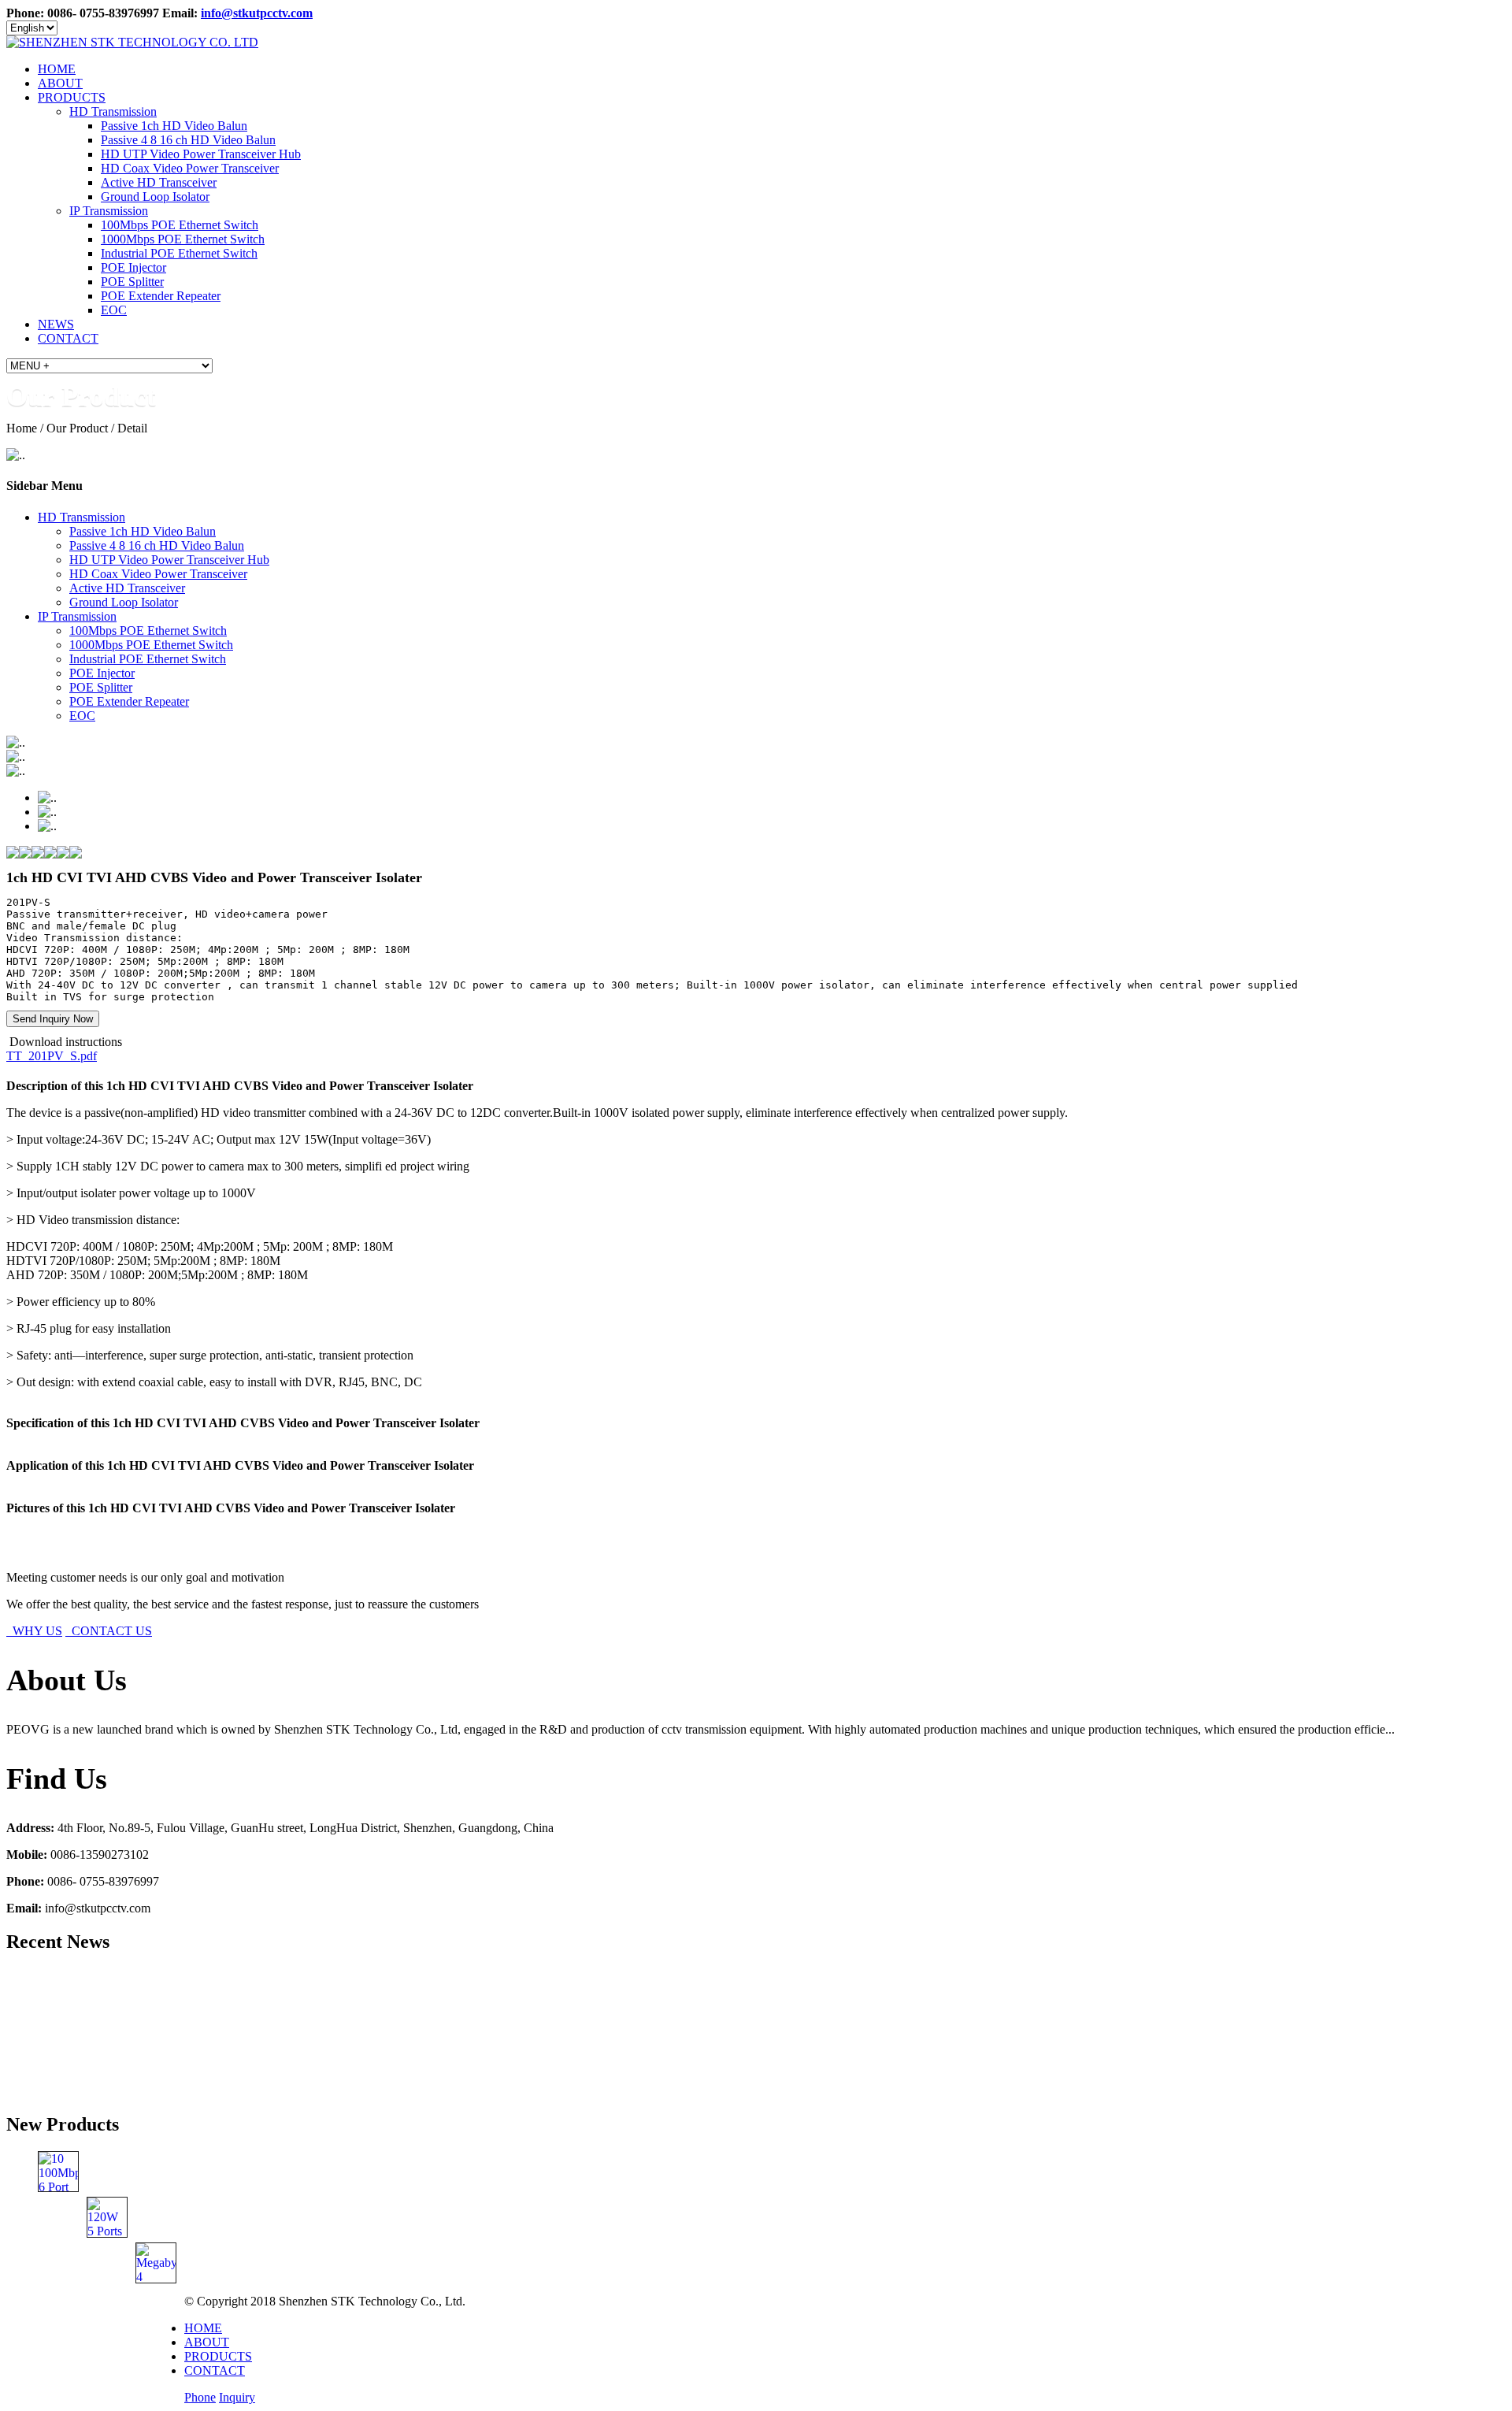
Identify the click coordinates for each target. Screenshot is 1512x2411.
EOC (114, 310)
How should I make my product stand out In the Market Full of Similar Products (237, 1979)
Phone (200, 2397)
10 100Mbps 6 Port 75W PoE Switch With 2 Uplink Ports (231, 2162)
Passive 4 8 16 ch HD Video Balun (188, 140)
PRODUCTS (72, 97)
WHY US (34, 1631)
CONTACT (68, 338)
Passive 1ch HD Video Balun (174, 126)
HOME (57, 69)
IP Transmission (109, 211)
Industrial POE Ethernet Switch (179, 253)
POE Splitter (132, 282)
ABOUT (60, 83)
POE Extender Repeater (161, 296)
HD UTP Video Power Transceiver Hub (201, 154)
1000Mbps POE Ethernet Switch (183, 239)
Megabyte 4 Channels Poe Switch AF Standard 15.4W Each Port (346, 2254)
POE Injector (133, 267)
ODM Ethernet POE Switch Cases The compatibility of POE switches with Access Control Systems (287, 2025)
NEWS (56, 324)
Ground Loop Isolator (155, 197)
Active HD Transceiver (159, 182)
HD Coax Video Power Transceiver (190, 168)
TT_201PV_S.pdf (52, 1056)
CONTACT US (109, 1631)
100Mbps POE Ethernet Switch (180, 225)
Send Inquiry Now (53, 1019)
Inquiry (237, 2397)
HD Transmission (113, 111)
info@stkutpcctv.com (257, 13)
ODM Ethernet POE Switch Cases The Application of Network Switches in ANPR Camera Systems (288, 2070)
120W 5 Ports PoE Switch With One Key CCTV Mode (274, 2208)
